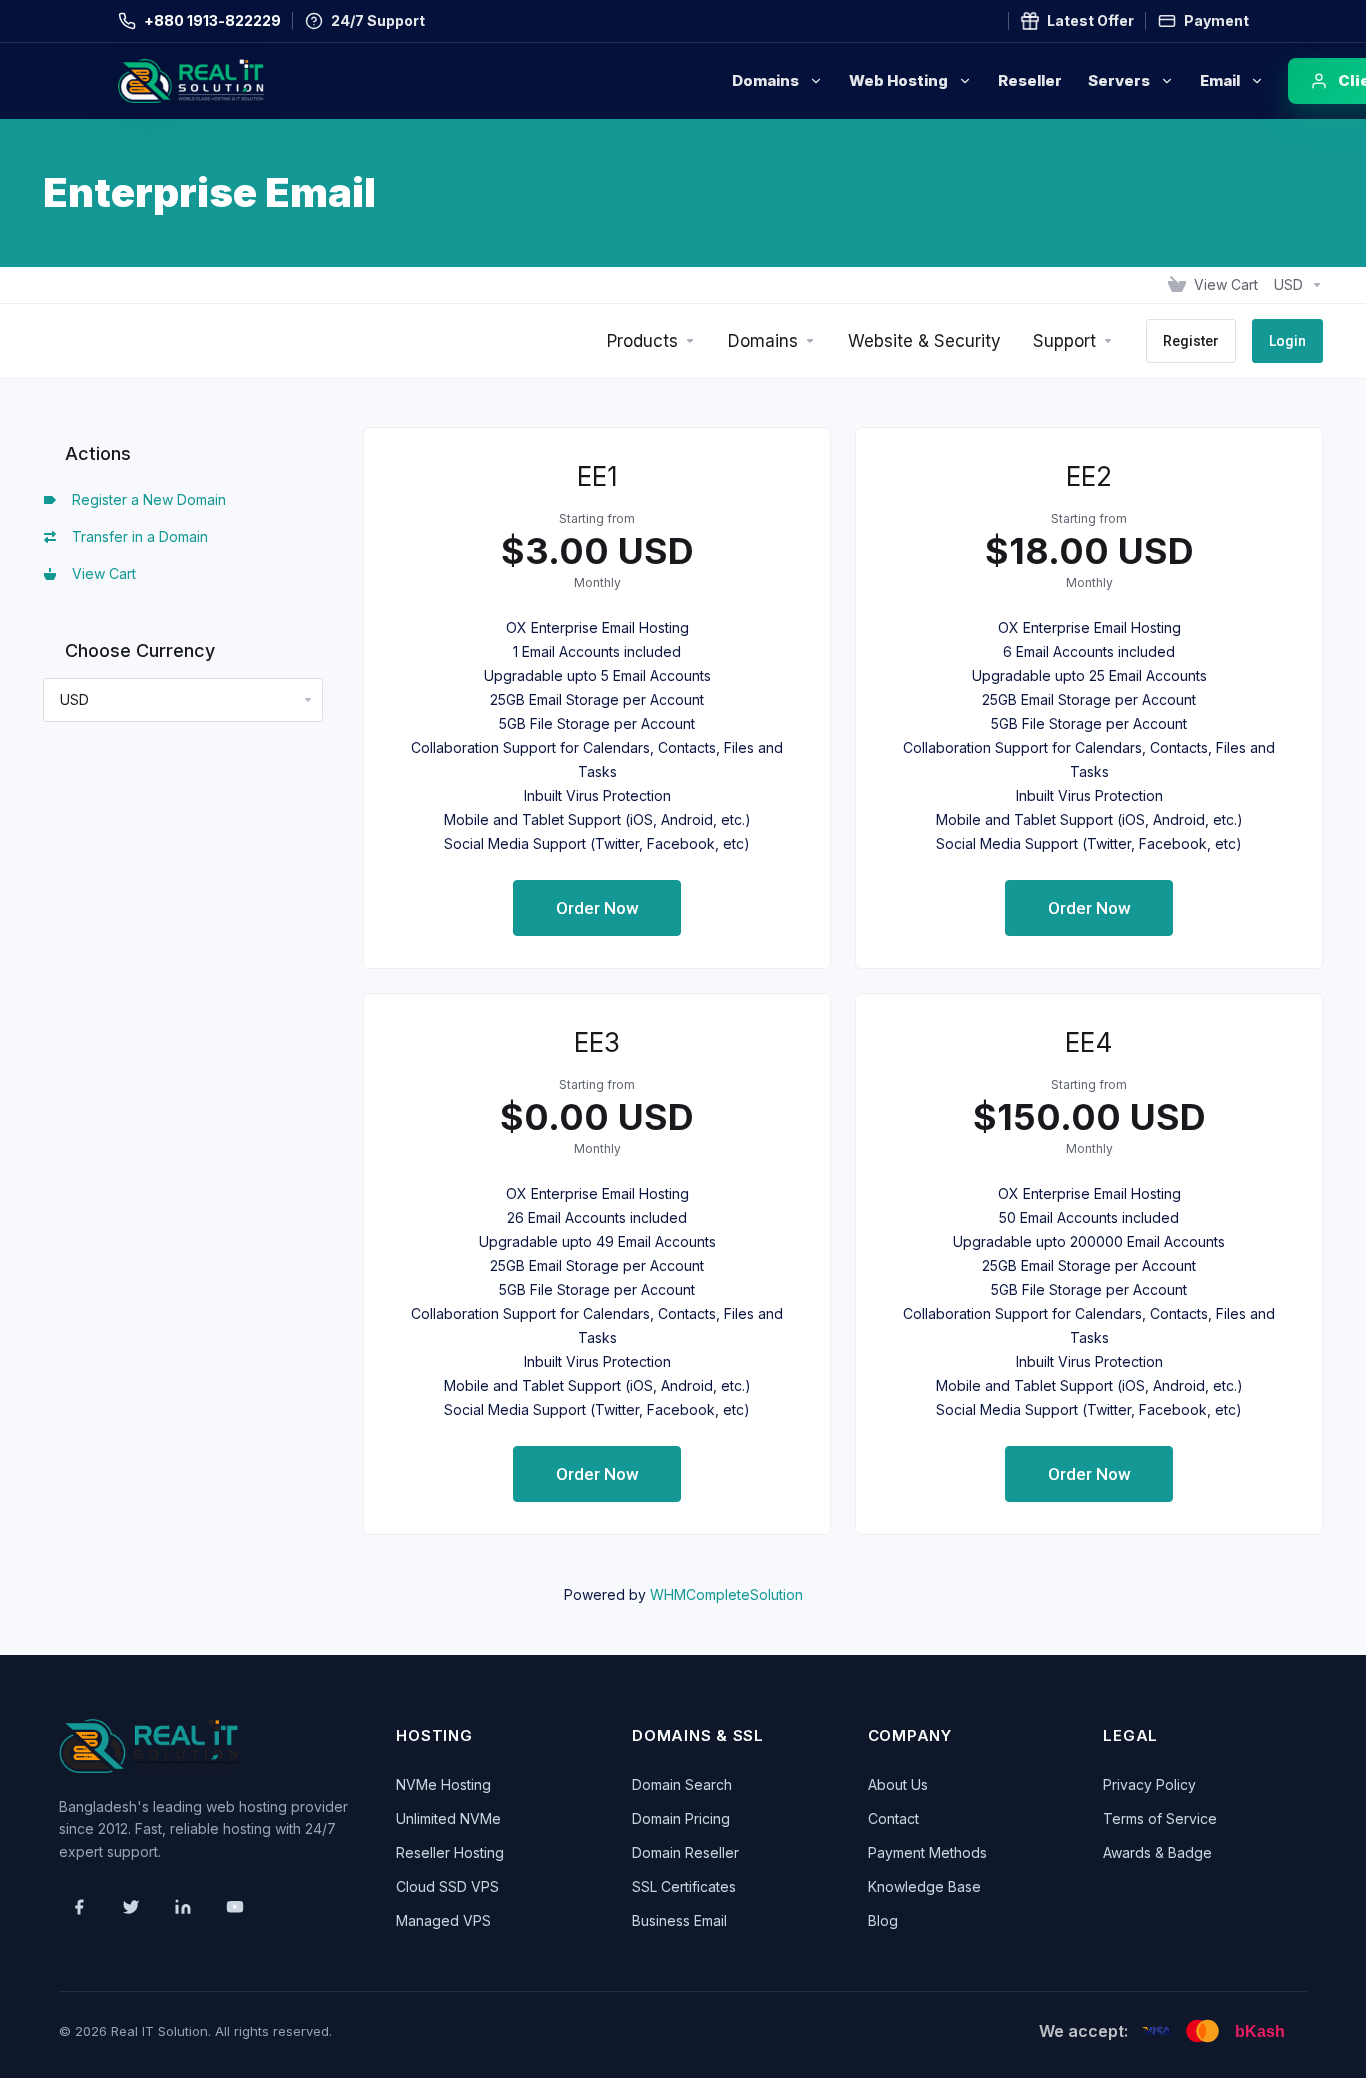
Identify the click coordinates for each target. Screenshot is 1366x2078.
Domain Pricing (681, 1818)
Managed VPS (443, 1920)
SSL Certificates (684, 1886)
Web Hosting (898, 80)
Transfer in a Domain (136, 536)
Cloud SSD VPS (447, 1886)
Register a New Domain (145, 499)
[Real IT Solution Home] (233, 81)
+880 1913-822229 (212, 20)
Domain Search (682, 1784)
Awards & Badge (1157, 1852)
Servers (1119, 80)
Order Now (597, 908)
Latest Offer (1090, 20)
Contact (893, 1818)
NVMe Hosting (443, 1784)
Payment (1216, 20)
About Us (898, 1784)
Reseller (1030, 80)
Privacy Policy (1149, 1784)
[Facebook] (79, 1907)
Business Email (679, 1920)
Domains (765, 80)
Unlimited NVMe (448, 1818)
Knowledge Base (924, 1886)
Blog (883, 1920)
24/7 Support (378, 20)
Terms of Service (1160, 1818)
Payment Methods (927, 1852)
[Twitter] (131, 1907)
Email (1220, 80)
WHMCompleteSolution (726, 1594)
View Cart (100, 573)
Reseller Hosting (450, 1852)
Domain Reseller (685, 1852)
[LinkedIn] (183, 1907)
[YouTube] (235, 1907)
